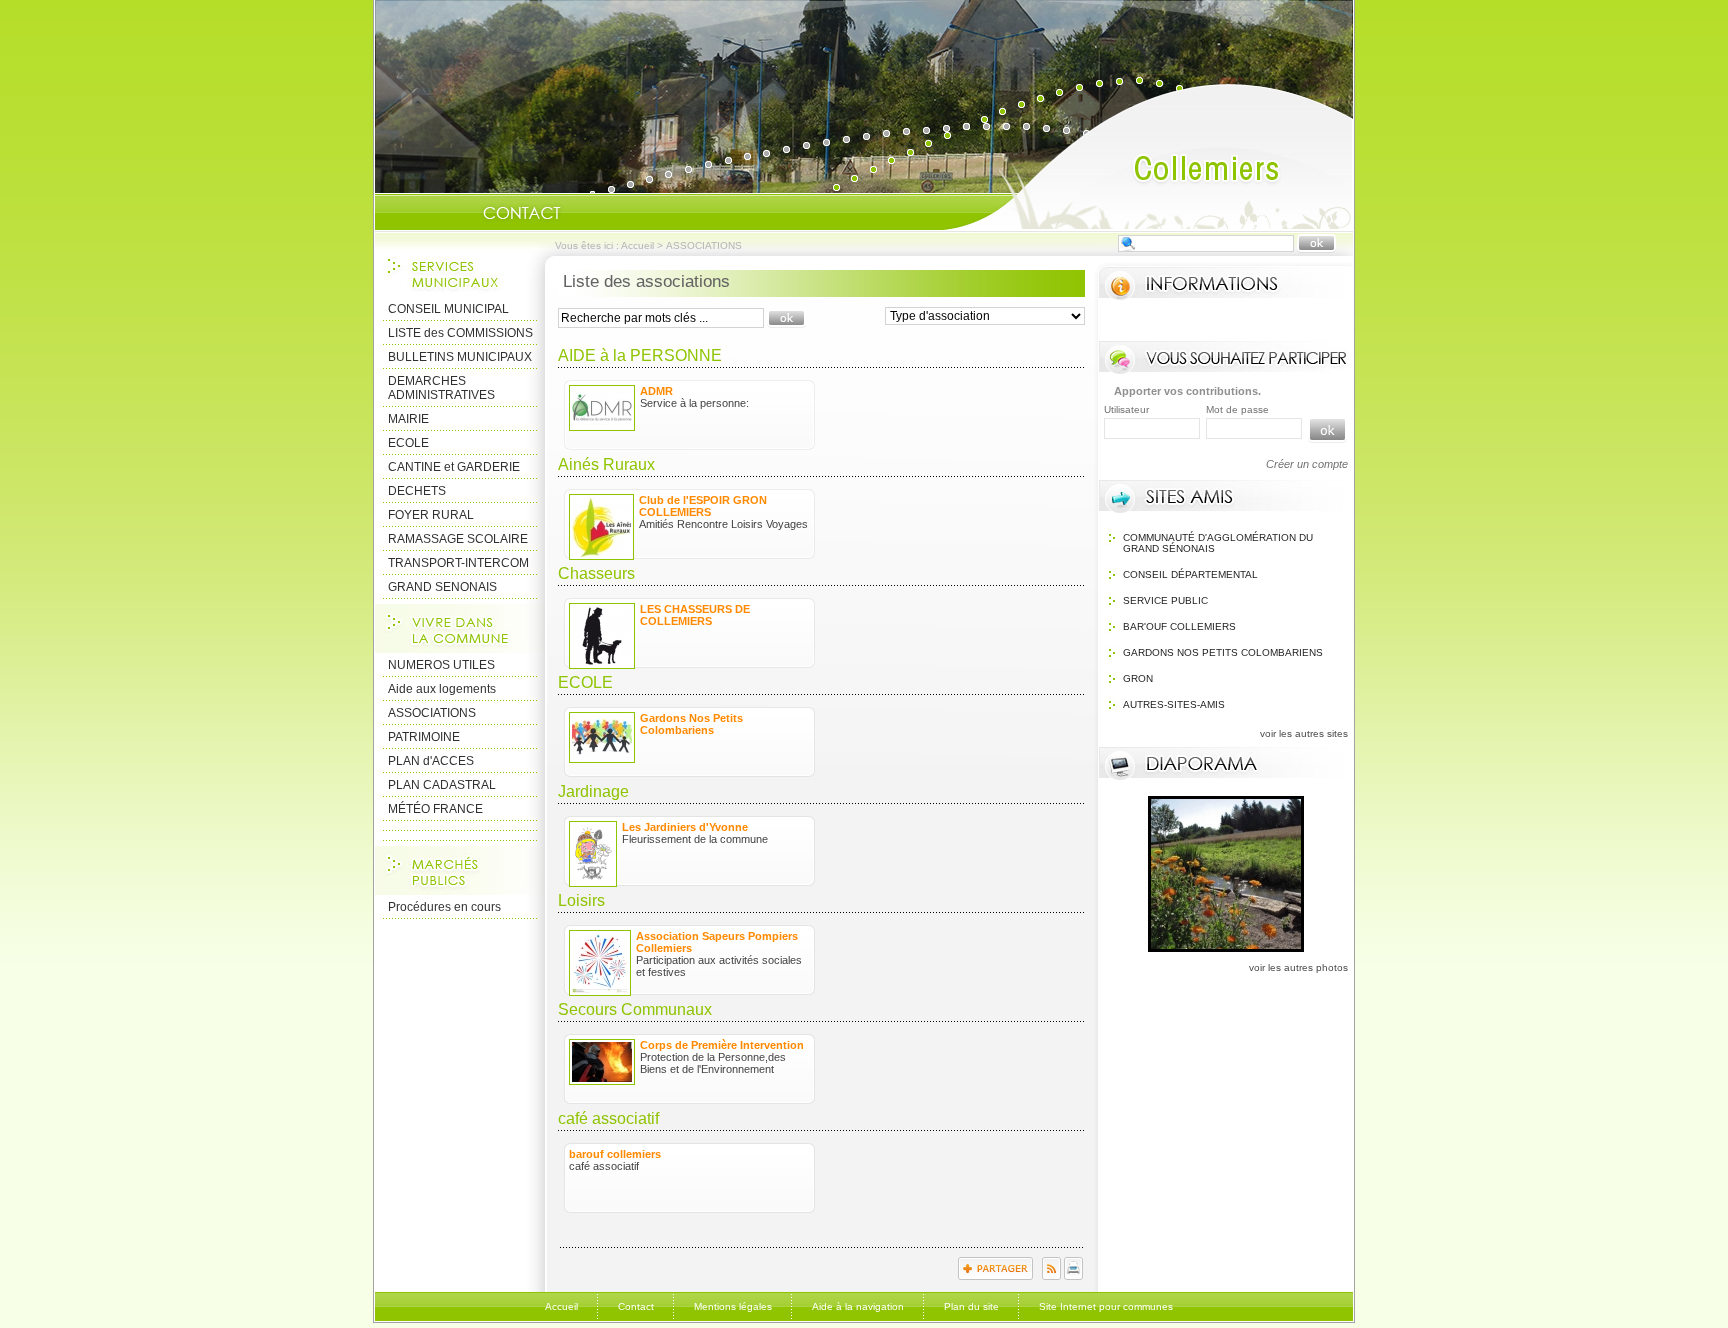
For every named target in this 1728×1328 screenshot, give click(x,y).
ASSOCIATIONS (432, 713)
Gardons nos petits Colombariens (1223, 652)
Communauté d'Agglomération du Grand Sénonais (1218, 543)
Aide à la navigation (858, 1306)
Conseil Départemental (1190, 574)
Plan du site (971, 1306)
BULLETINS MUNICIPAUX (460, 357)
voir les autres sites (1304, 733)
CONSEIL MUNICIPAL (448, 309)
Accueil (1148, 156)
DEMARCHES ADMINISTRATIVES (441, 388)
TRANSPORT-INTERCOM (458, 563)
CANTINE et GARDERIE (454, 467)
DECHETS (417, 491)
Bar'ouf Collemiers (1179, 626)
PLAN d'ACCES (431, 761)
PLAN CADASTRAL (442, 785)
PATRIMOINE (424, 737)
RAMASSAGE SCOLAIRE (458, 539)
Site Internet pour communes (1106, 1306)
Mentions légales (733, 1306)
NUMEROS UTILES (441, 665)
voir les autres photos (1298, 967)
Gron (1138, 678)
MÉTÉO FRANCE (435, 809)
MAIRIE (408, 419)
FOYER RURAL (431, 515)
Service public (1165, 600)
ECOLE (408, 443)
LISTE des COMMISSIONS (460, 333)
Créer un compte (1307, 464)
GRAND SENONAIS (442, 587)
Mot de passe (1237, 409)
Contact (522, 213)
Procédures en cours (444, 907)
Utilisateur (1126, 409)
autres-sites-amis (1174, 704)
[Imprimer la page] (1073, 1276)
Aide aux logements (442, 689)
